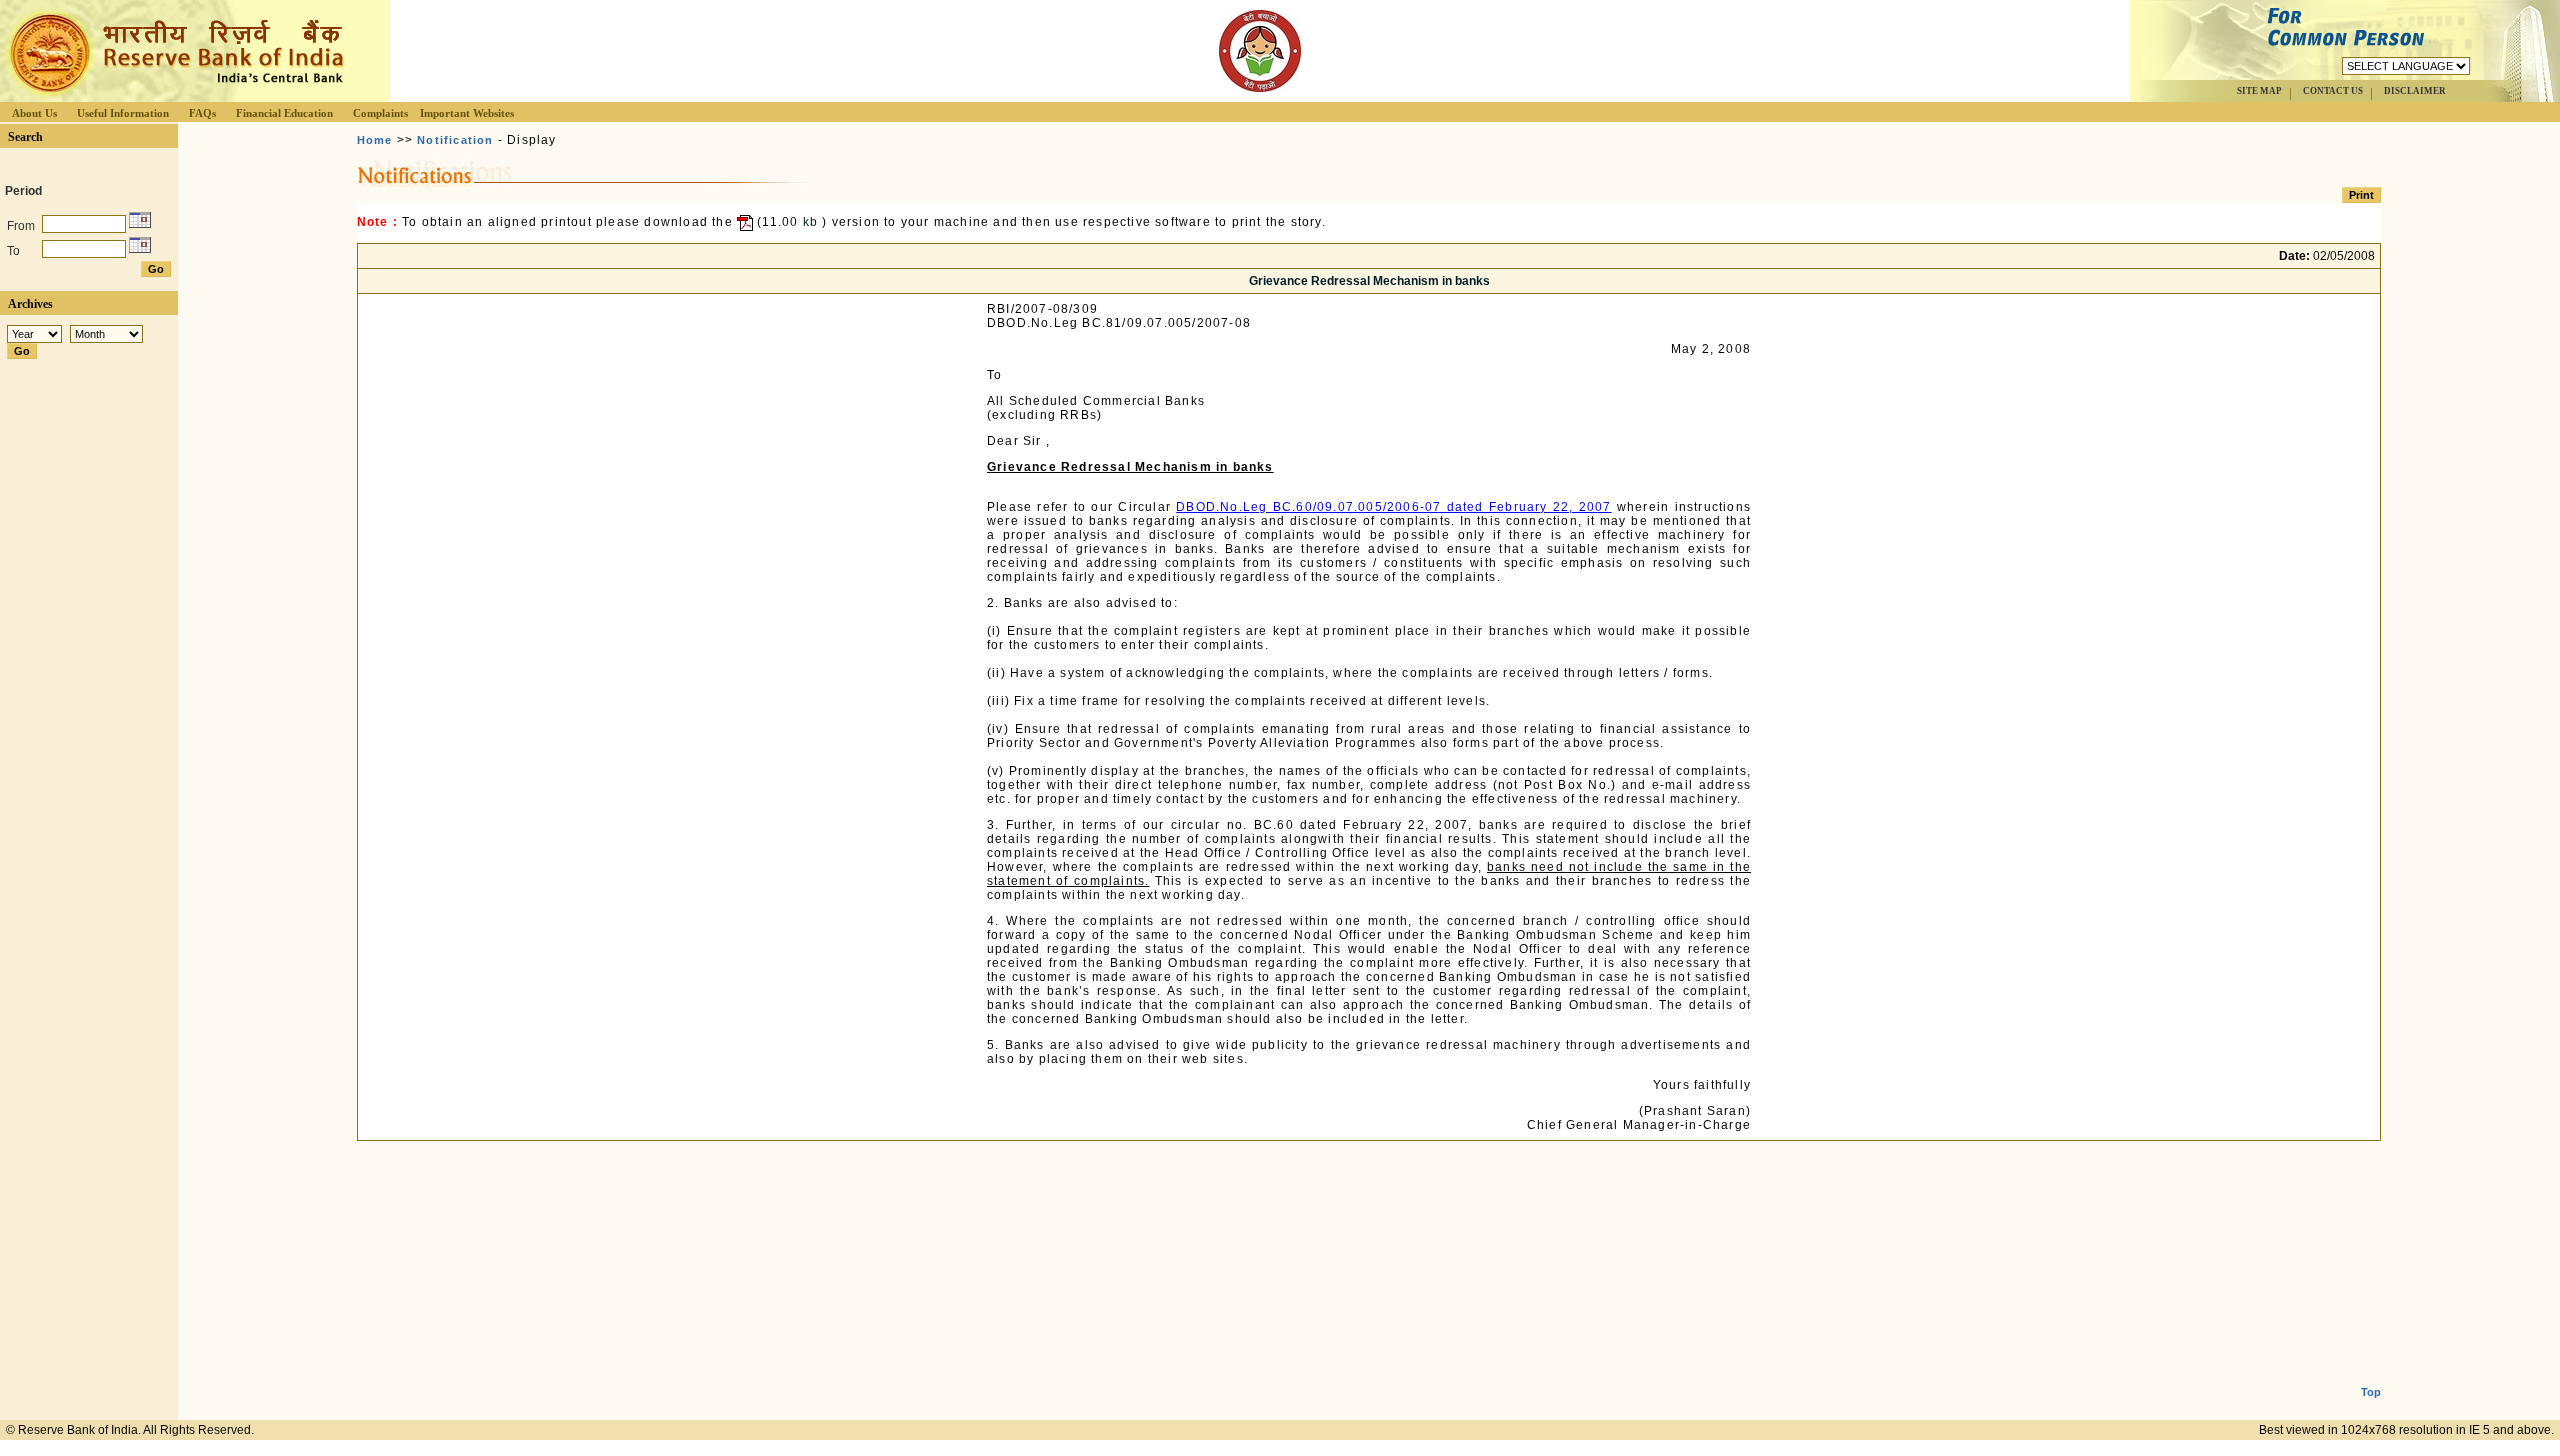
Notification (455, 140)
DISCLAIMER (2415, 91)
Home (375, 140)
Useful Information (123, 113)
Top (2371, 1392)
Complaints (380, 113)
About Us (34, 113)
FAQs (202, 113)
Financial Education (284, 113)
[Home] (174, 96)
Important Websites (467, 113)
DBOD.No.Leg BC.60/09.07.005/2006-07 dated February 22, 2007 (1393, 507)
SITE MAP (2259, 91)
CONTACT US (2333, 91)
